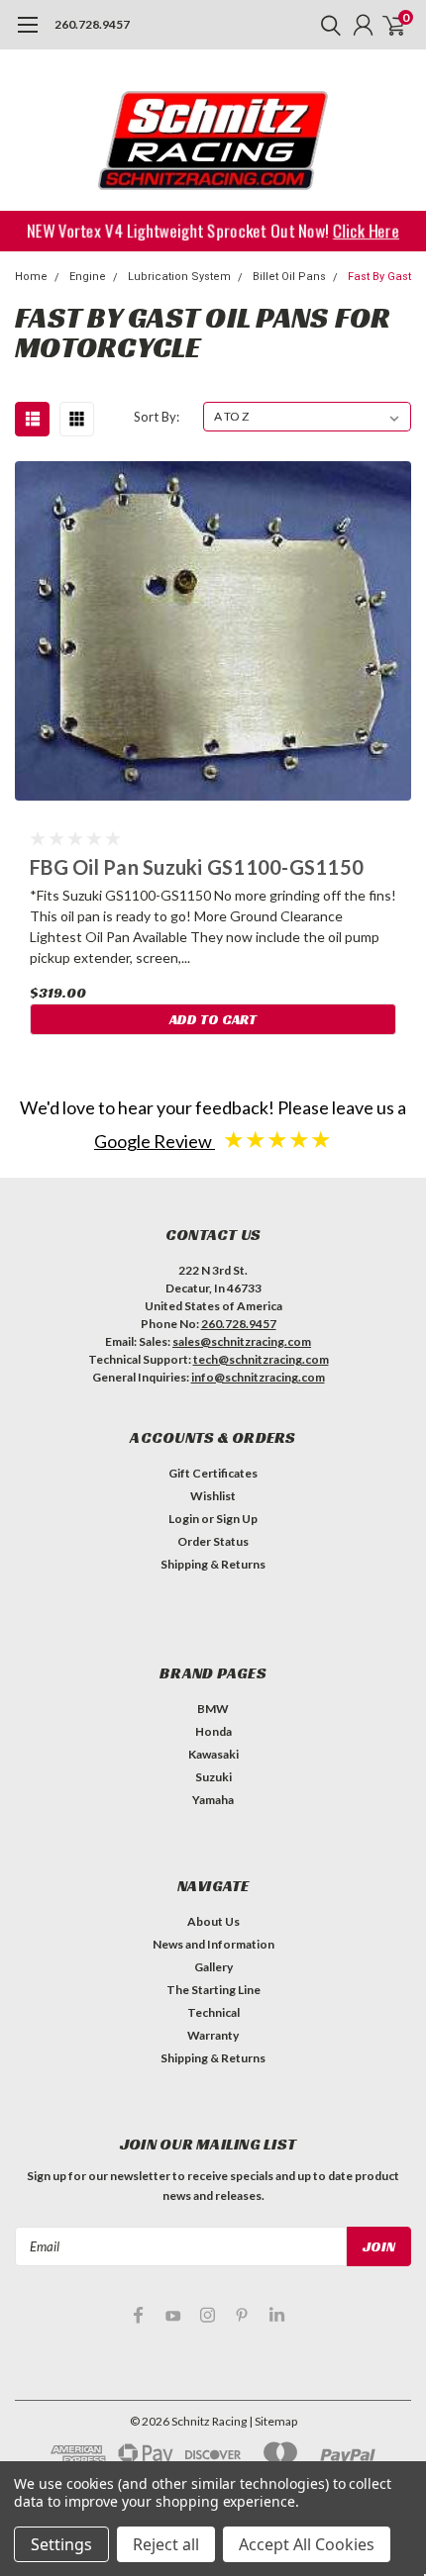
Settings (61, 2544)
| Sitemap (273, 2421)
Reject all (166, 2544)
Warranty (213, 2035)
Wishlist (213, 1496)
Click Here (368, 230)
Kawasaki (213, 1754)
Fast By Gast (379, 277)
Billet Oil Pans (289, 277)
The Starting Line (213, 1990)
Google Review (155, 1141)
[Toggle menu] (27, 35)
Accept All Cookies (307, 2544)
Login (184, 1519)
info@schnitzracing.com (258, 1377)
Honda (213, 1731)
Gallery (213, 1967)
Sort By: (157, 417)
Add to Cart (213, 1019)
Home (31, 277)
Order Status (213, 1541)
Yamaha (213, 1800)
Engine (88, 277)
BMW (213, 1709)
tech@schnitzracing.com (261, 1359)
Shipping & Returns (213, 1564)
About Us (213, 1921)
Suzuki (213, 1777)
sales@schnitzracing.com (242, 1341)
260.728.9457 (92, 24)
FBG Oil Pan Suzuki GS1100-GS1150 (197, 867)
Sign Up (237, 1519)
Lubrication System (179, 277)
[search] (326, 25)
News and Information (213, 1944)
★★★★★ (277, 1139)
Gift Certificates (213, 1473)
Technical (213, 2012)
